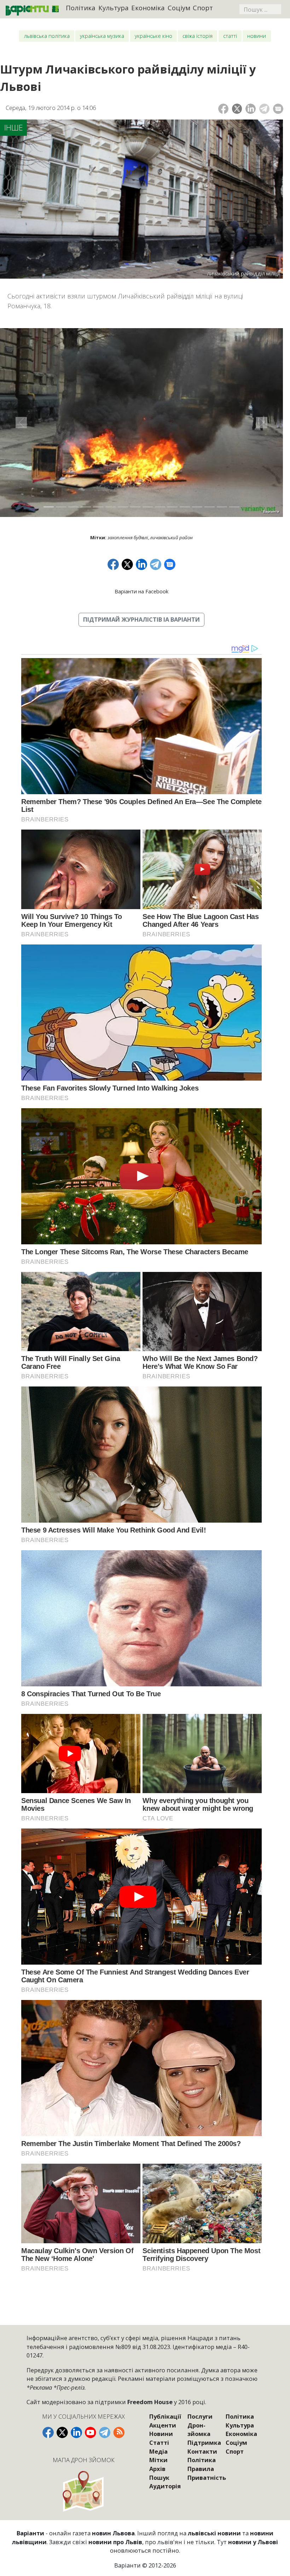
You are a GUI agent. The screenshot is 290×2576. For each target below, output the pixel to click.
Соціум (179, 8)
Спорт (203, 8)
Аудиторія (165, 2486)
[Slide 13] (197, 507)
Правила (201, 2469)
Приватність (207, 2478)
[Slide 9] (148, 507)
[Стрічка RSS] (119, 2432)
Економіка (148, 8)
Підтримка (204, 2443)
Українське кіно (153, 36)
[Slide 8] (135, 507)
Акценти (163, 2425)
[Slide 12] (185, 507)
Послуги (200, 2416)
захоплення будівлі (128, 537)
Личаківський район (171, 537)
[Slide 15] (222, 507)
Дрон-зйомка (199, 2430)
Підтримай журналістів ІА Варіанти (141, 619)
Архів (157, 2469)
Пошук (159, 2478)
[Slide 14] (210, 507)
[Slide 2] (61, 507)
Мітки (158, 2460)
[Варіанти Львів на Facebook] (48, 2432)
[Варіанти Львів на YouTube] (91, 2432)
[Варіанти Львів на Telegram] (105, 2432)
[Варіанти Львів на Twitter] (62, 2432)
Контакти (202, 2451)
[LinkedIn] (251, 109)
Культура (114, 8)
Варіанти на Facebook (141, 591)
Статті (230, 36)
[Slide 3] (73, 507)
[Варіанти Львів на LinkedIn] (76, 2432)
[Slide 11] (172, 507)
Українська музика (102, 36)
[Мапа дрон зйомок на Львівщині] (84, 2491)
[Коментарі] (278, 109)
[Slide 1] (49, 507)
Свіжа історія (198, 36)
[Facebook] (223, 109)
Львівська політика (47, 36)
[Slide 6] (111, 507)
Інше (14, 127)
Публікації (165, 2416)
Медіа (158, 2451)
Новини (257, 36)
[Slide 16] (234, 507)
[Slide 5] (98, 507)
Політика (81, 8)
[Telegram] (264, 109)
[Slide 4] (86, 507)
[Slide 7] (123, 507)
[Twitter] (237, 109)
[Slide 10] (160, 507)
